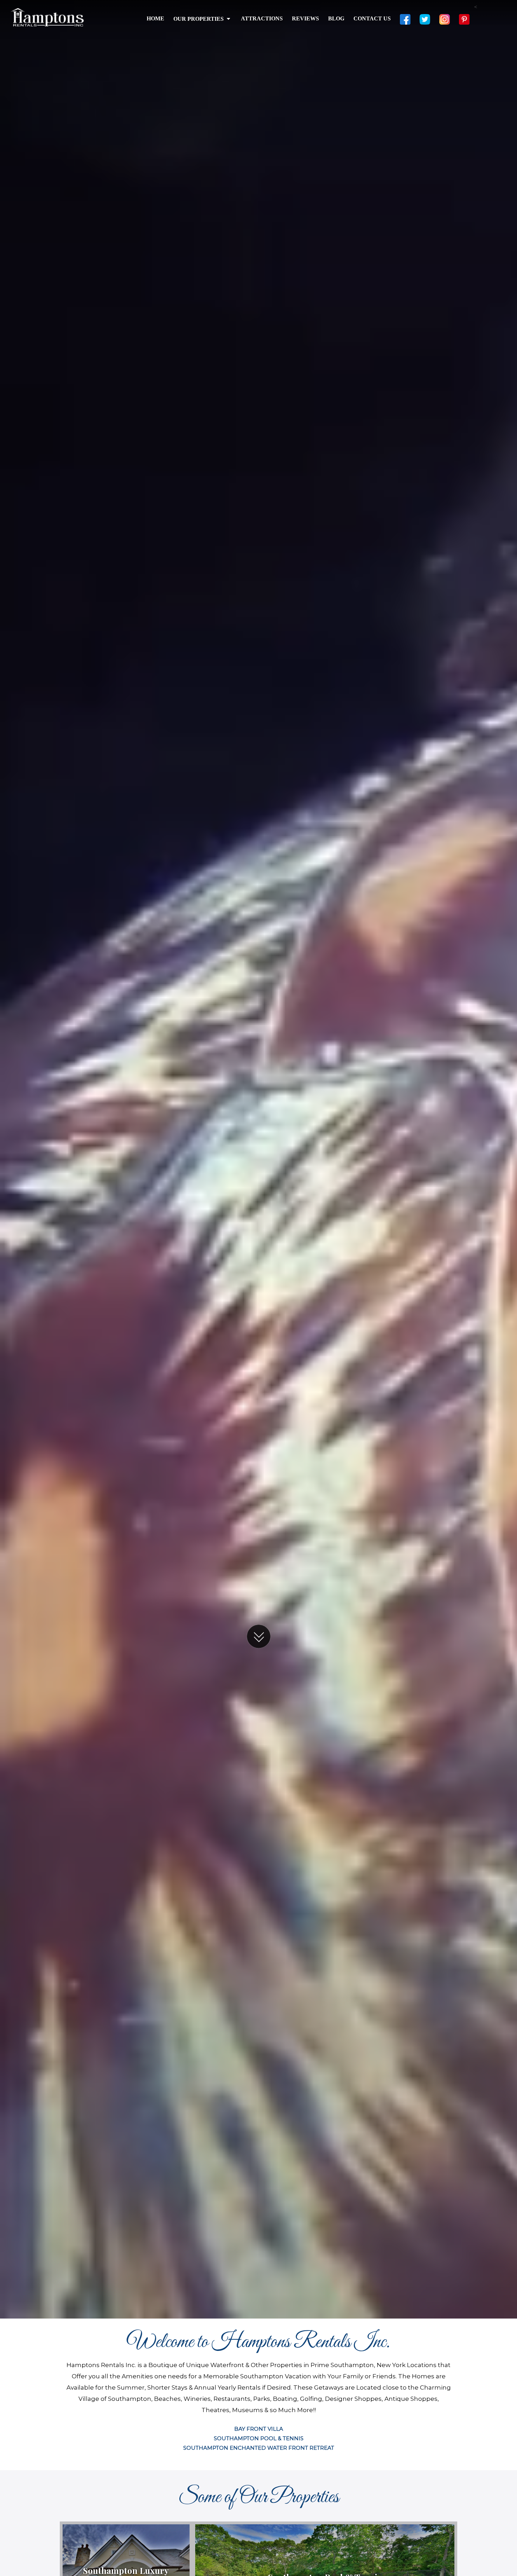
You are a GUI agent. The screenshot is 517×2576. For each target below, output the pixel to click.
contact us (372, 18)
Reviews (305, 18)
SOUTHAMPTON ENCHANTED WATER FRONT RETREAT (259, 2448)
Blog (336, 18)
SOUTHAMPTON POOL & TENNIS (259, 2438)
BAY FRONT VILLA (259, 2429)
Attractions (262, 18)
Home (155, 18)
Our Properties (199, 19)
